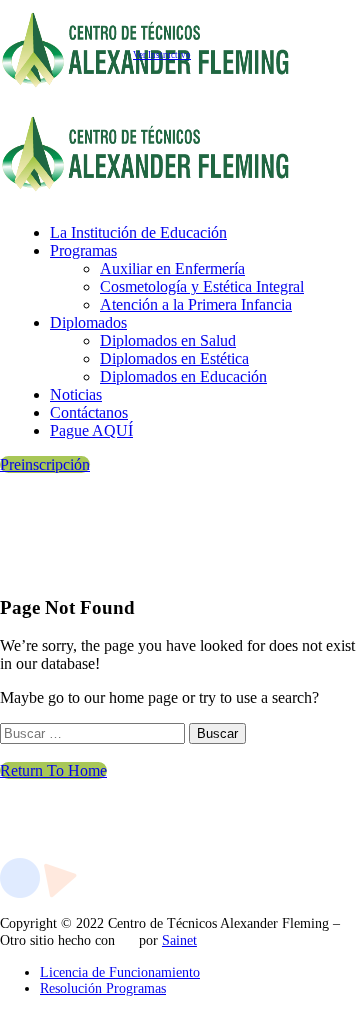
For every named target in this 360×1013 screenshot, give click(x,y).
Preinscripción (45, 464)
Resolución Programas (103, 988)
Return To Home (53, 770)
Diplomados (88, 322)
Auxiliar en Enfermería (172, 268)
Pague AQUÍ (91, 430)
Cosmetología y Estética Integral (202, 286)
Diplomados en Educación (183, 376)
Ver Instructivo (162, 55)
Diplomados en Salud (168, 340)
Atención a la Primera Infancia (196, 304)
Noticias (76, 394)
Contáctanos (89, 412)
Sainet (179, 940)
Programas (83, 250)
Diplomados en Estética (174, 358)
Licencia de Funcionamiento (120, 972)
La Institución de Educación (138, 232)
